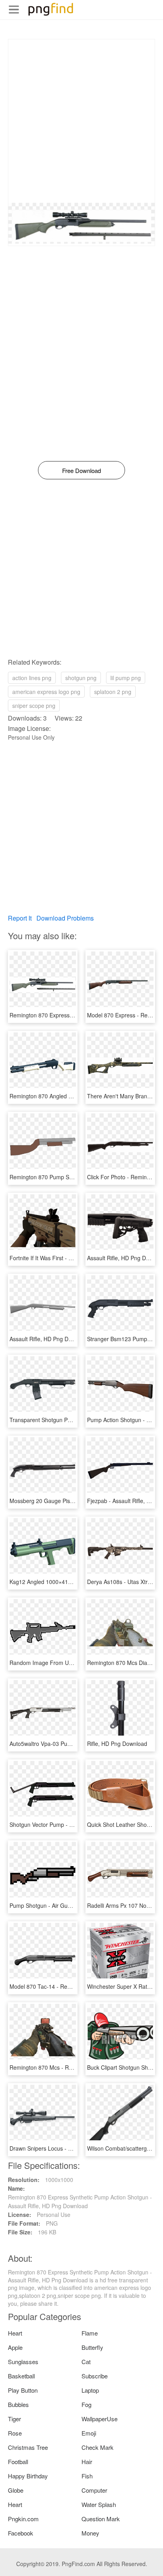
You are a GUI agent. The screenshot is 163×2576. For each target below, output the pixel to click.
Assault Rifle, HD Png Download (49, 1339)
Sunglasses (23, 2362)
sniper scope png (34, 706)
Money (90, 2533)
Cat (86, 2362)
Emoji (89, 2433)
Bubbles (18, 2404)
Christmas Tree (28, 2447)
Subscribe (95, 2376)
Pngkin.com (23, 2519)
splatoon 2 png (113, 692)
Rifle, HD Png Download (117, 1744)
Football (18, 2462)
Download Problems (65, 918)
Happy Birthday (28, 2476)
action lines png (32, 678)
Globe (16, 2490)
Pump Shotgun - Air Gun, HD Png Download (65, 1905)
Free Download (81, 470)
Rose (15, 2433)
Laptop (90, 2390)
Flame (90, 2333)
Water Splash (99, 2504)
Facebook (21, 2533)
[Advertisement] (81, 121)
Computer (94, 2490)
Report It (20, 918)
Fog (86, 2404)
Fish (87, 2476)
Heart (15, 2333)
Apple (15, 2347)
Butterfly (92, 2347)
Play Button (23, 2390)
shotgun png (81, 678)
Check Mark (98, 2447)
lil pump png (126, 678)
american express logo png (46, 692)
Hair (87, 2462)
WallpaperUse (100, 2419)
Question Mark (101, 2519)
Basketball (21, 2376)
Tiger (14, 2419)
